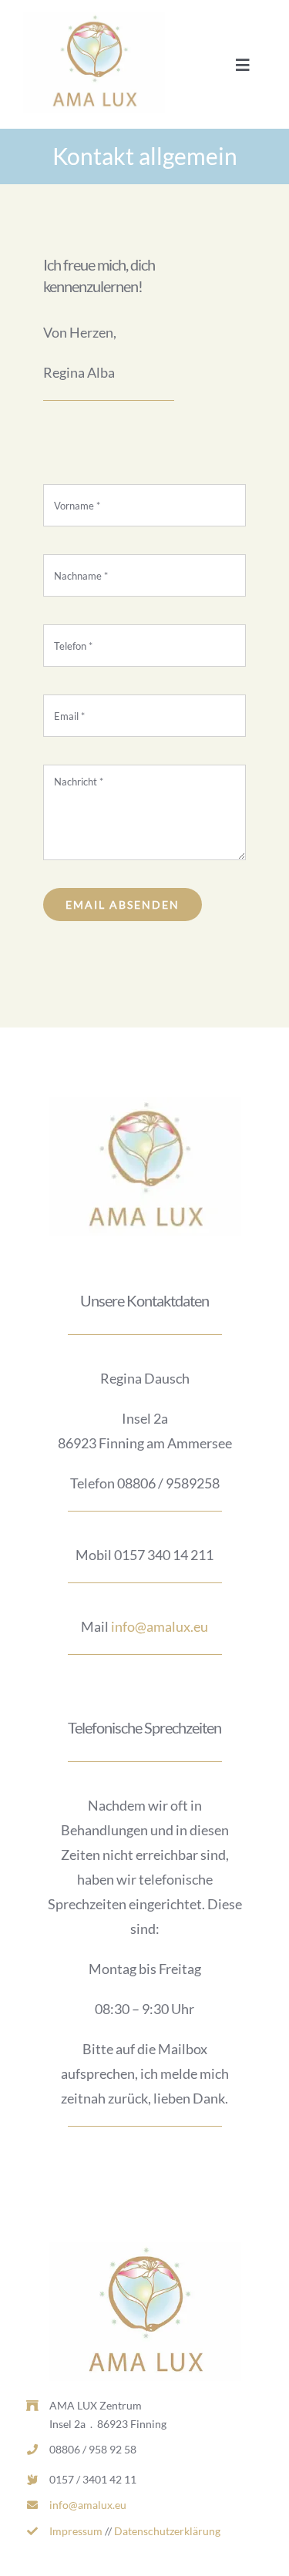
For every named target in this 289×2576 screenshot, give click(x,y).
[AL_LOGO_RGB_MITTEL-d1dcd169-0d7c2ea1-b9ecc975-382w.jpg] (94, 18)
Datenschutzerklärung (167, 2531)
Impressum (76, 2531)
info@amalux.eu (160, 1626)
